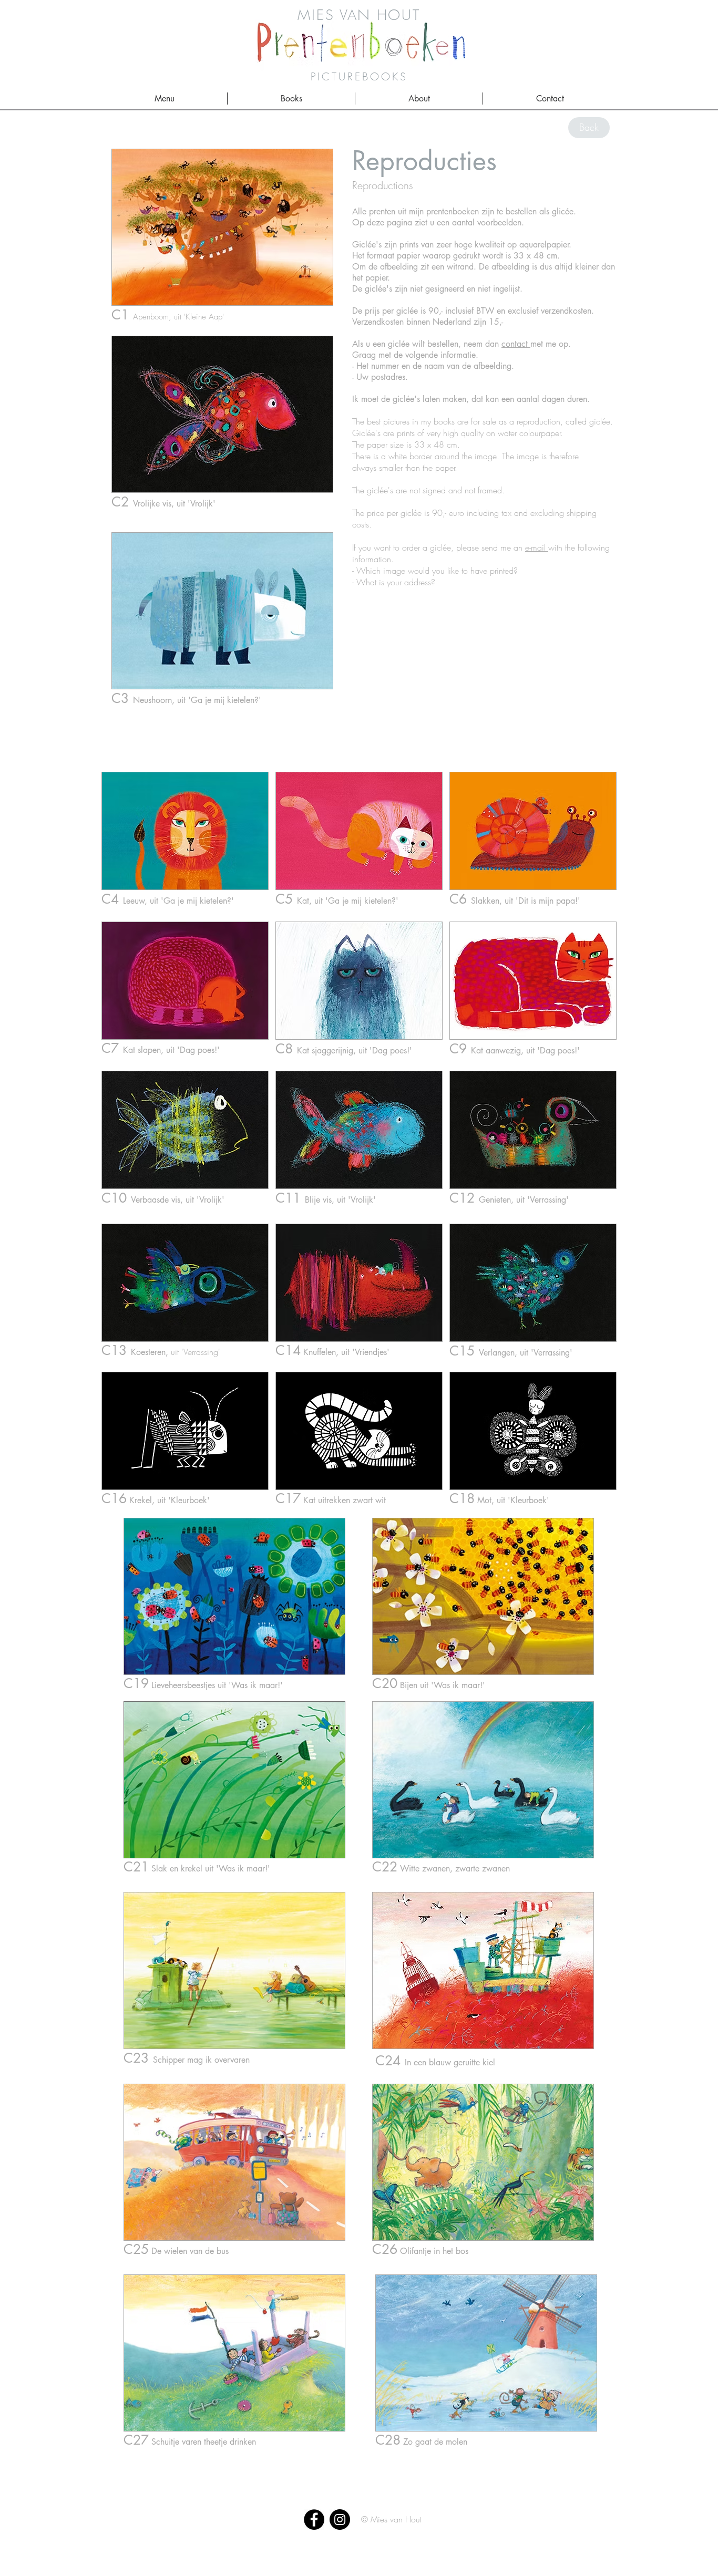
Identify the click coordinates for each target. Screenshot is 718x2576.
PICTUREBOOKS (359, 76)
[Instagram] (340, 2520)
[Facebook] (314, 2520)
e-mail (537, 547)
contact (516, 344)
